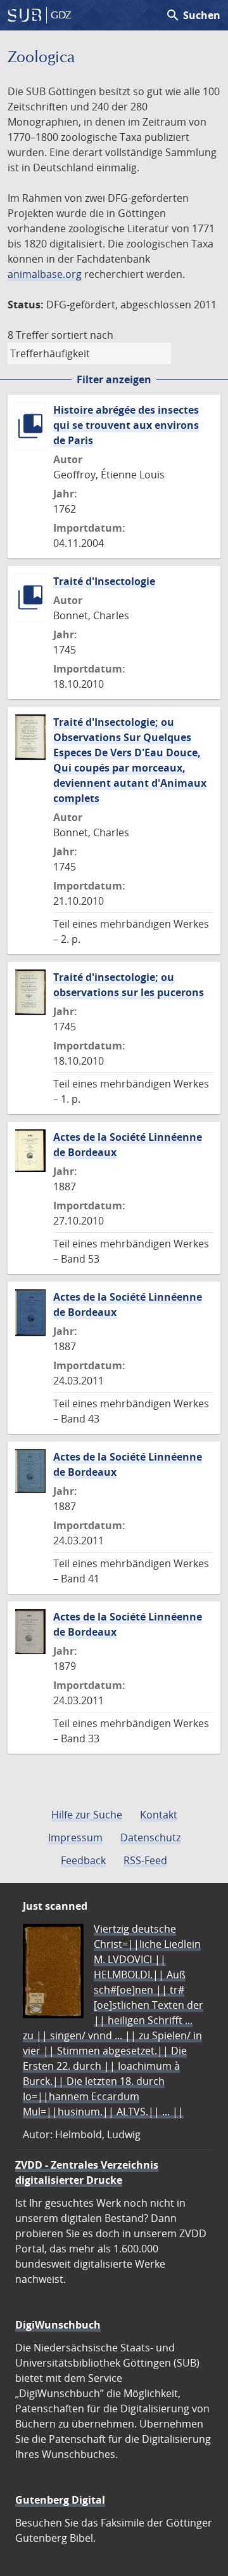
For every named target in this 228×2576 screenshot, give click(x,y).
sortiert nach (82, 335)
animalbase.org (45, 274)
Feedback (83, 1860)
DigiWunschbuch (58, 2325)
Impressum (75, 1837)
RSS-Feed (145, 1860)
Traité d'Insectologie (104, 581)
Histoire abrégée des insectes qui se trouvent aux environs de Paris (126, 425)
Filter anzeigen (114, 379)
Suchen (193, 15)
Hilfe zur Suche (87, 1815)
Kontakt (159, 1815)
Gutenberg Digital (60, 2500)
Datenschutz (150, 1837)
